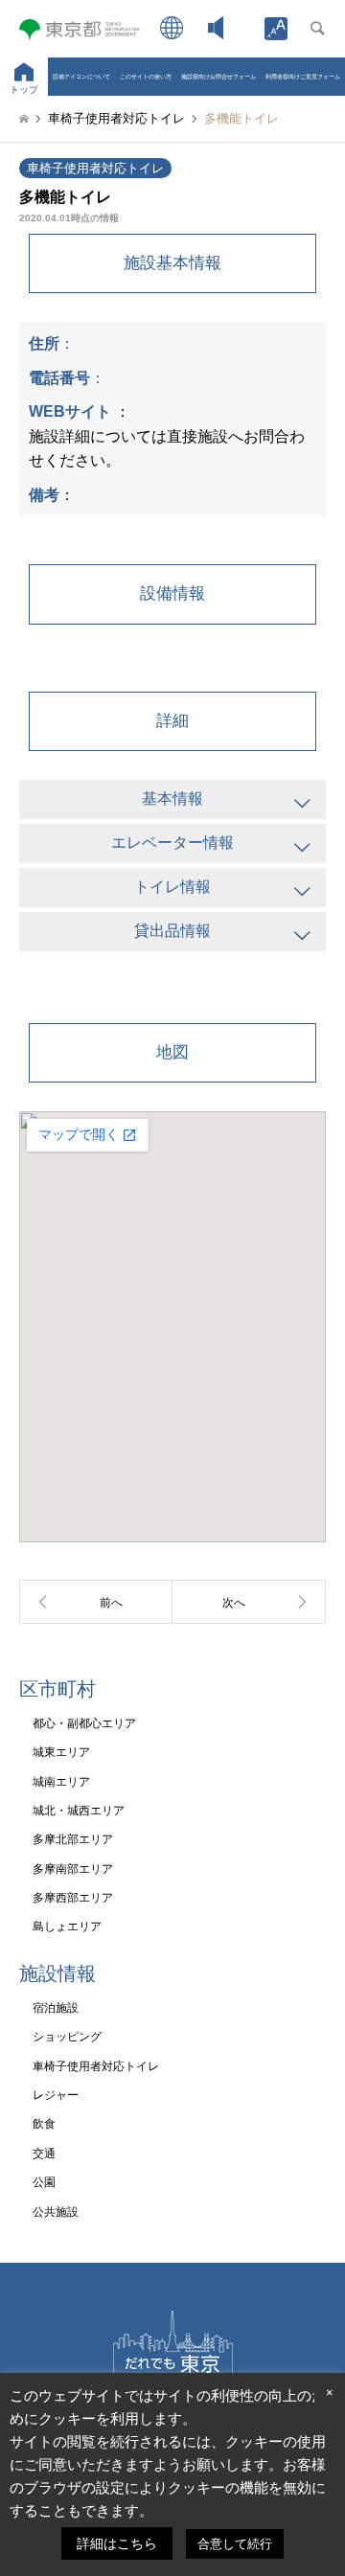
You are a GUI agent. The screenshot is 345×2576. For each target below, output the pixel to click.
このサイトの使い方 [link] (146, 76)
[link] (276, 29)
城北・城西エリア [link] (79, 1811)
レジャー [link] (56, 2095)
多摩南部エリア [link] (73, 1869)
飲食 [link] (44, 2124)
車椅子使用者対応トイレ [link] (95, 168)
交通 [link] (44, 2154)
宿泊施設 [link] (56, 2008)
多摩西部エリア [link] (73, 1898)
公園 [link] (44, 2182)
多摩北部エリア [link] (73, 1839)
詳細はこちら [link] (117, 2543)
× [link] (330, 2393)
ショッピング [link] (67, 2037)
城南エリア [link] (61, 1782)
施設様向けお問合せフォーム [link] (218, 76)
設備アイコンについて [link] (81, 76)
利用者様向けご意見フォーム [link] (303, 76)
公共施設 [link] (56, 2212)
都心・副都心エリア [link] (84, 1723)
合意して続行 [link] (235, 2544)
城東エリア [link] (61, 1752)
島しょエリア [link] (67, 1926)
